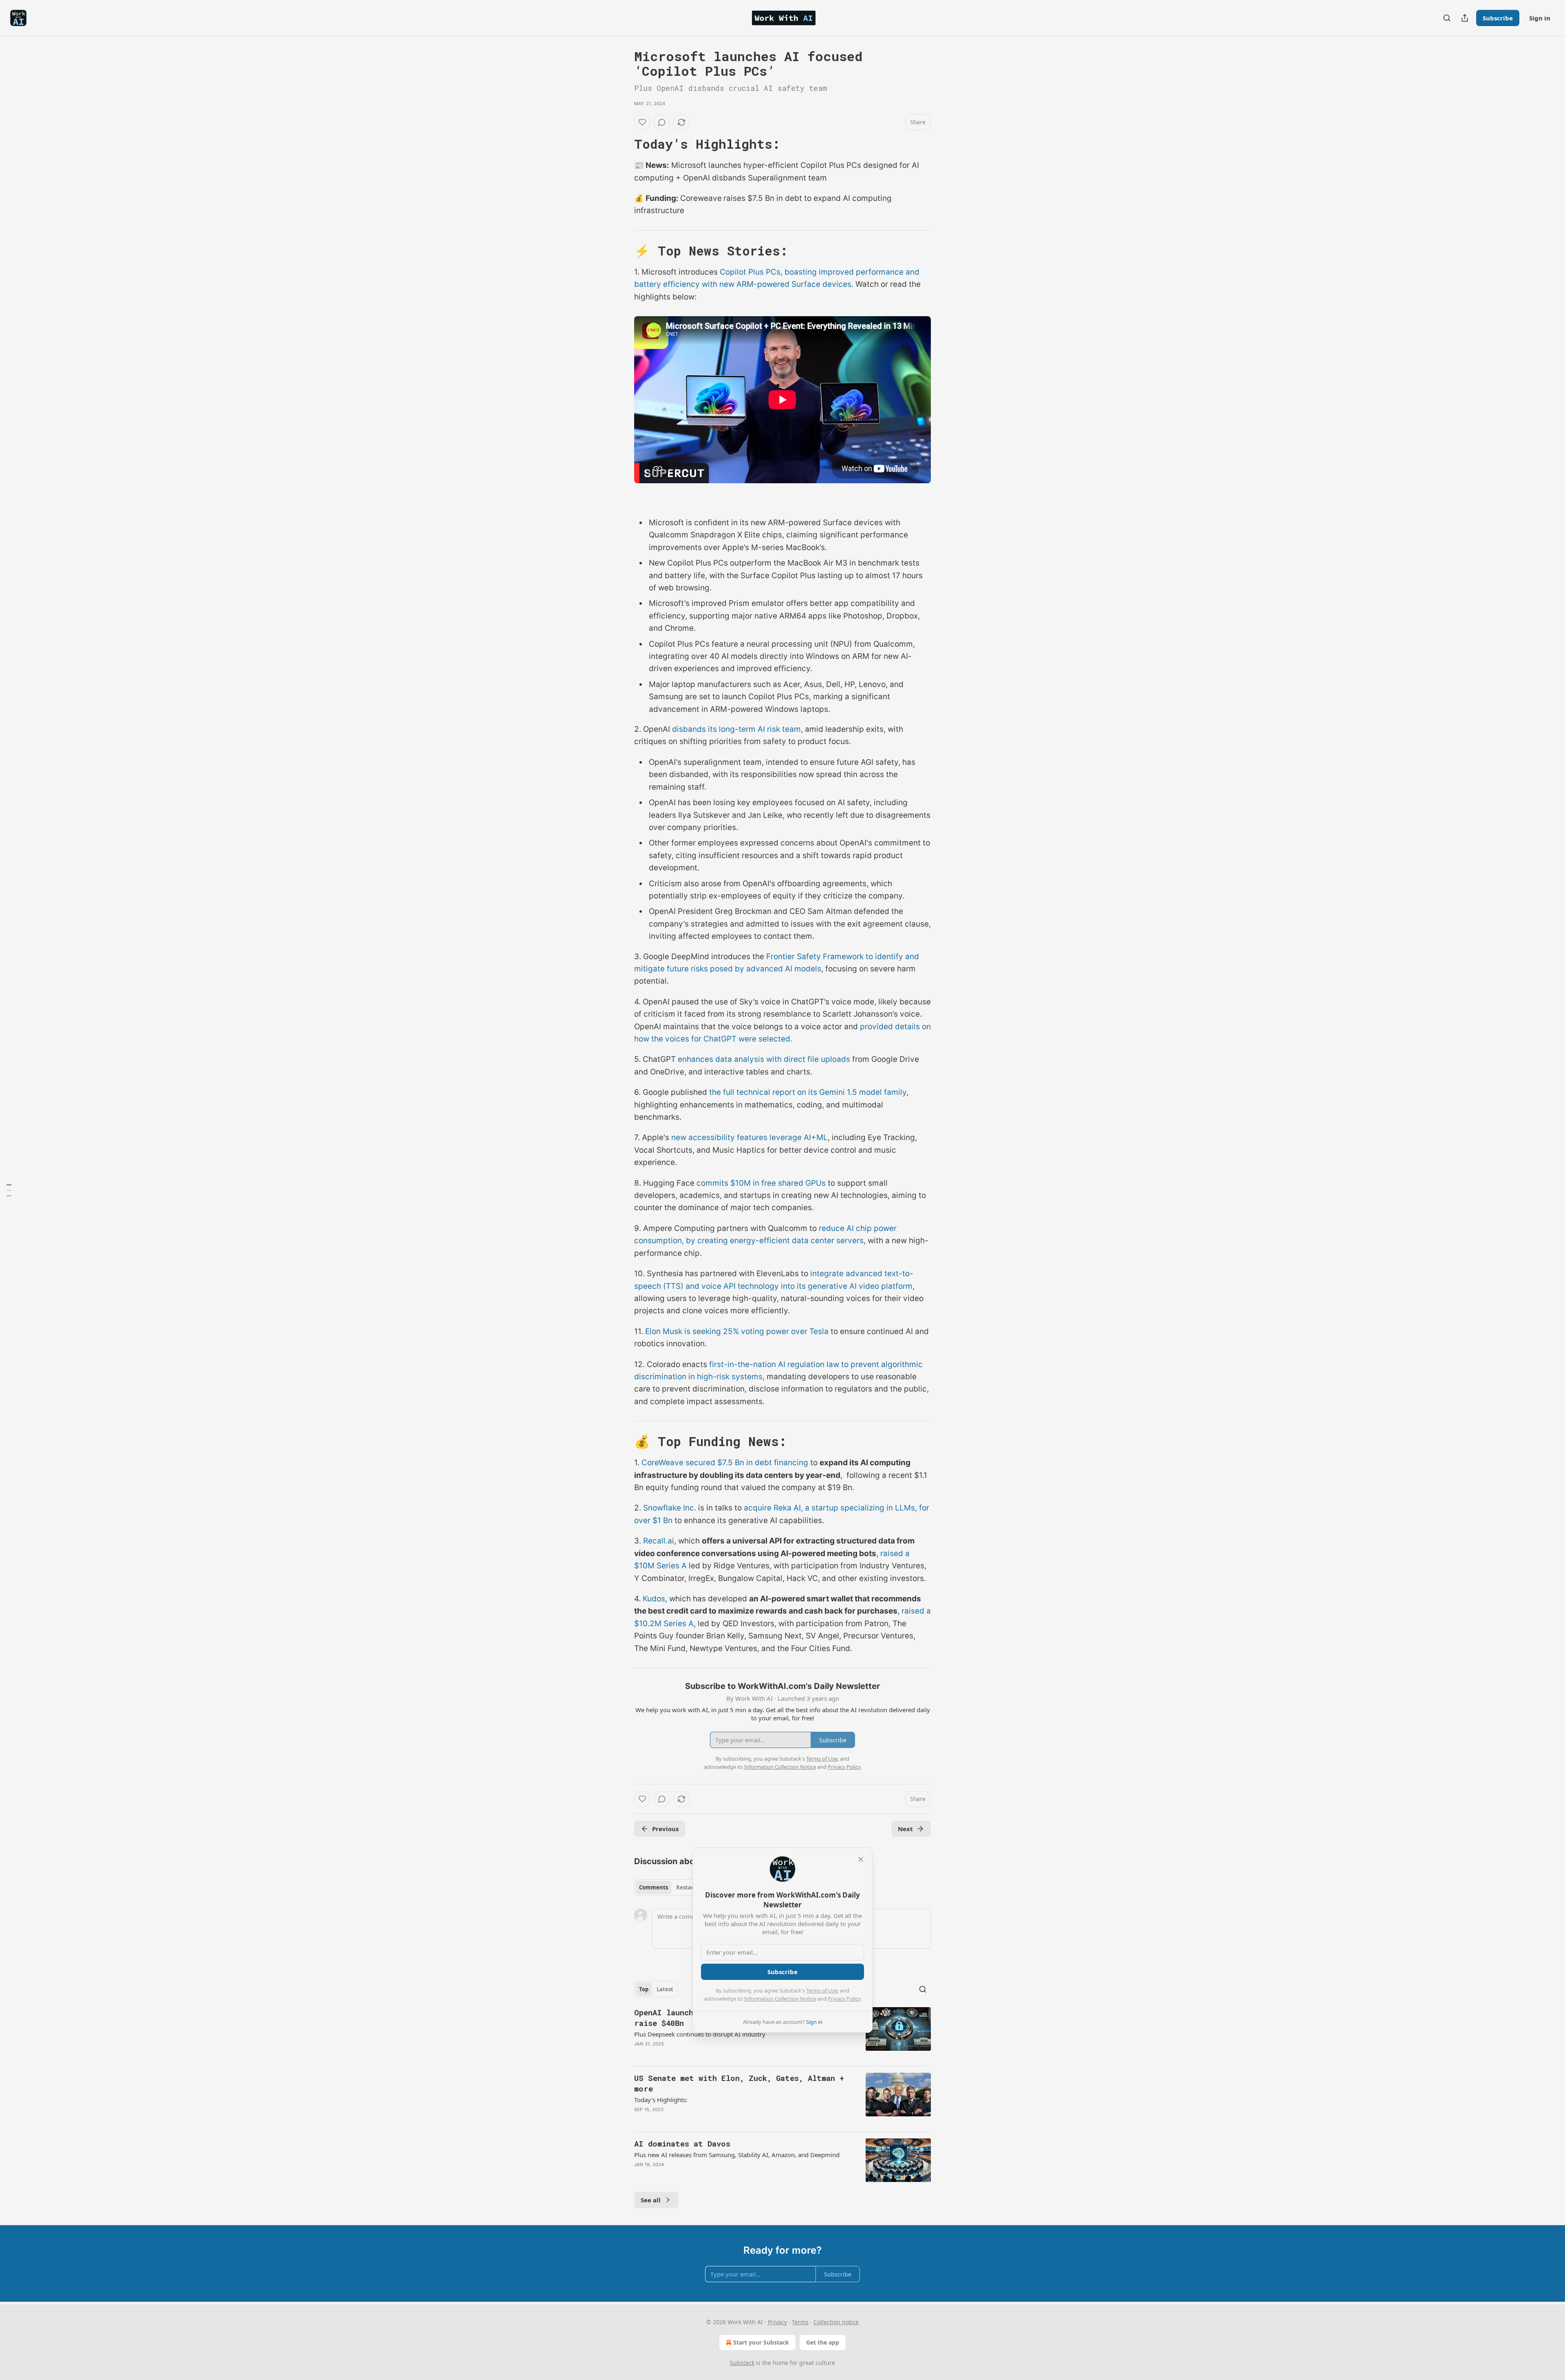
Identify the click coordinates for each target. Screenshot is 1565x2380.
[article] (782, 2033)
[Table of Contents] (9, 1190)
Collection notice (836, 2322)
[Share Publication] (1465, 18)
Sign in (1540, 18)
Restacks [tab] (688, 1887)
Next (905, 1829)
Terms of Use (822, 1990)
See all (651, 2200)
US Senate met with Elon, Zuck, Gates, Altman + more (739, 2083)
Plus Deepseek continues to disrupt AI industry (700, 2034)
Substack (742, 2363)
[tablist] (669, 1887)
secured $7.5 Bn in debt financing (747, 1463)
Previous (665, 1829)
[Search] (1447, 18)
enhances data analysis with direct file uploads (764, 1059)
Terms (800, 2322)
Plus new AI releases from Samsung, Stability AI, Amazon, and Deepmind (737, 2155)
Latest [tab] (665, 1989)
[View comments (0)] (662, 122)
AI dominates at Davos (682, 2143)
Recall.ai (659, 1541)
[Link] (623, 144)
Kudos (654, 1599)
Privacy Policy (844, 1999)
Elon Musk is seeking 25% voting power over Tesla (737, 1331)
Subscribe (1498, 18)
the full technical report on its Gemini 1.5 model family (807, 1092)
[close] (861, 1859)
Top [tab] (644, 1989)
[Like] (642, 122)
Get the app (823, 2342)
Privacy (777, 2322)
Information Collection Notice (780, 1999)
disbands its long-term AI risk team (736, 729)
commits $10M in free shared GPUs (761, 1183)
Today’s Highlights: (661, 2100)
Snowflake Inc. (670, 1508)
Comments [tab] (654, 1887)
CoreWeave (662, 1463)
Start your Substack (761, 2342)
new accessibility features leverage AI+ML (749, 1137)
